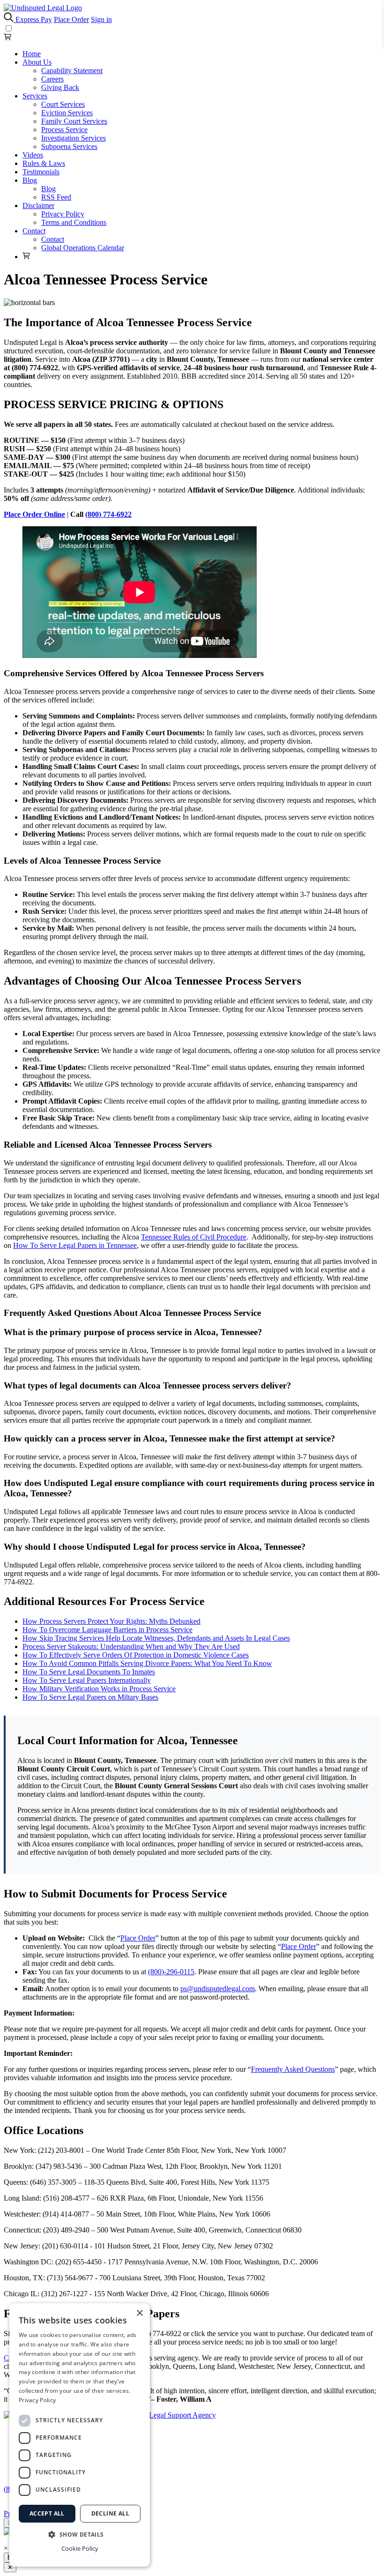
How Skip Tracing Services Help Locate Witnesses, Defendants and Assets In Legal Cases (156, 1638)
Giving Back (60, 87)
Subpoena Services (69, 146)
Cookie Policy (80, 2548)
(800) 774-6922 (108, 514)
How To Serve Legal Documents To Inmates (89, 1672)
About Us (37, 62)
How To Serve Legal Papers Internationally (87, 1680)
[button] (80, 2534)
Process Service (64, 130)
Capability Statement (72, 71)
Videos (33, 155)
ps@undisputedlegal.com (218, 1989)
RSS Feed (56, 197)
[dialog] (80, 2435)
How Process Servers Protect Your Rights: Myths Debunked (111, 1621)
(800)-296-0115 (171, 1972)
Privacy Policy (63, 214)
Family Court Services (74, 121)
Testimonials (41, 172)
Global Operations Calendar (83, 248)
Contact (34, 231)
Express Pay (34, 19)
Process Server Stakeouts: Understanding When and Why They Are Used (131, 1646)
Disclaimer (38, 205)
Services (35, 96)
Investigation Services (74, 138)
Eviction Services (67, 113)
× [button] (139, 2313)
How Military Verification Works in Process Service (99, 1689)
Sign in (101, 19)
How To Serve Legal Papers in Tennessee (75, 1245)
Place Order (71, 19)
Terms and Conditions (74, 222)
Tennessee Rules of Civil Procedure (194, 1237)
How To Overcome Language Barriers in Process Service (107, 1630)
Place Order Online (34, 514)
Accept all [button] (47, 2513)
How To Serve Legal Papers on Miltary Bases (90, 1697)
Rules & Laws (44, 163)
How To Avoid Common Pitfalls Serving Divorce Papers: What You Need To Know (147, 1663)
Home (32, 54)
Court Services (63, 104)
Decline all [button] (110, 2513)
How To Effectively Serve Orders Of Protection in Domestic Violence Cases (136, 1655)
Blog (30, 180)
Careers (52, 79)
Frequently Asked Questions (293, 2069)
